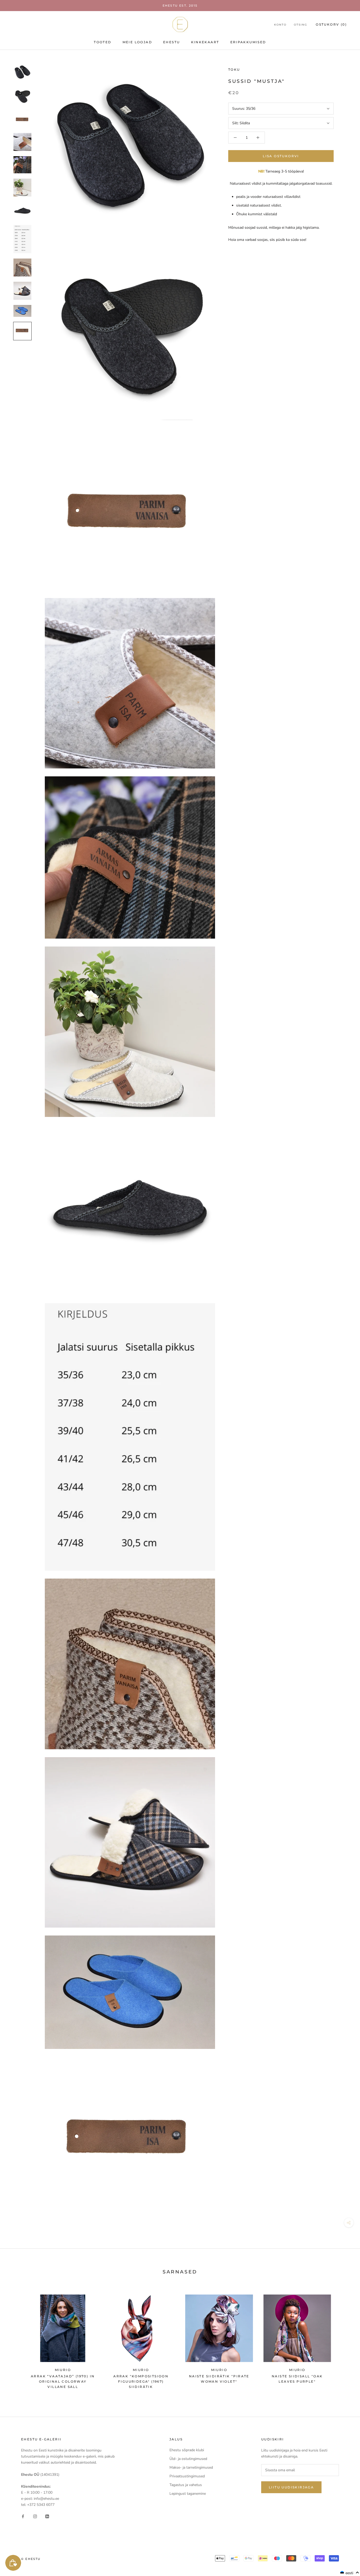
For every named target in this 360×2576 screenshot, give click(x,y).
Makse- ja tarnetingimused (191, 2467)
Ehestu (171, 42)
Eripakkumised (248, 42)
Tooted (103, 42)
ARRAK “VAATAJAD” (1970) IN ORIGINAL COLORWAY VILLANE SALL (63, 2381)
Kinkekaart (205, 42)
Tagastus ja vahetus (186, 2485)
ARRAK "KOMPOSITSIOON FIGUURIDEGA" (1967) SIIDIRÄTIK (141, 2381)
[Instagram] (35, 2516)
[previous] (16, 2339)
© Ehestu (31, 2559)
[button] (350, 2573)
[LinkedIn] (47, 2516)
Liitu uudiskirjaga (291, 2487)
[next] (344, 2339)
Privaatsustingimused (187, 2476)
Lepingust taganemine (188, 2494)
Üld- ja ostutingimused (188, 2459)
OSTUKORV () (331, 24)
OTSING (301, 25)
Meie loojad (137, 42)
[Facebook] (23, 2516)
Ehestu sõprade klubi (187, 2450)
